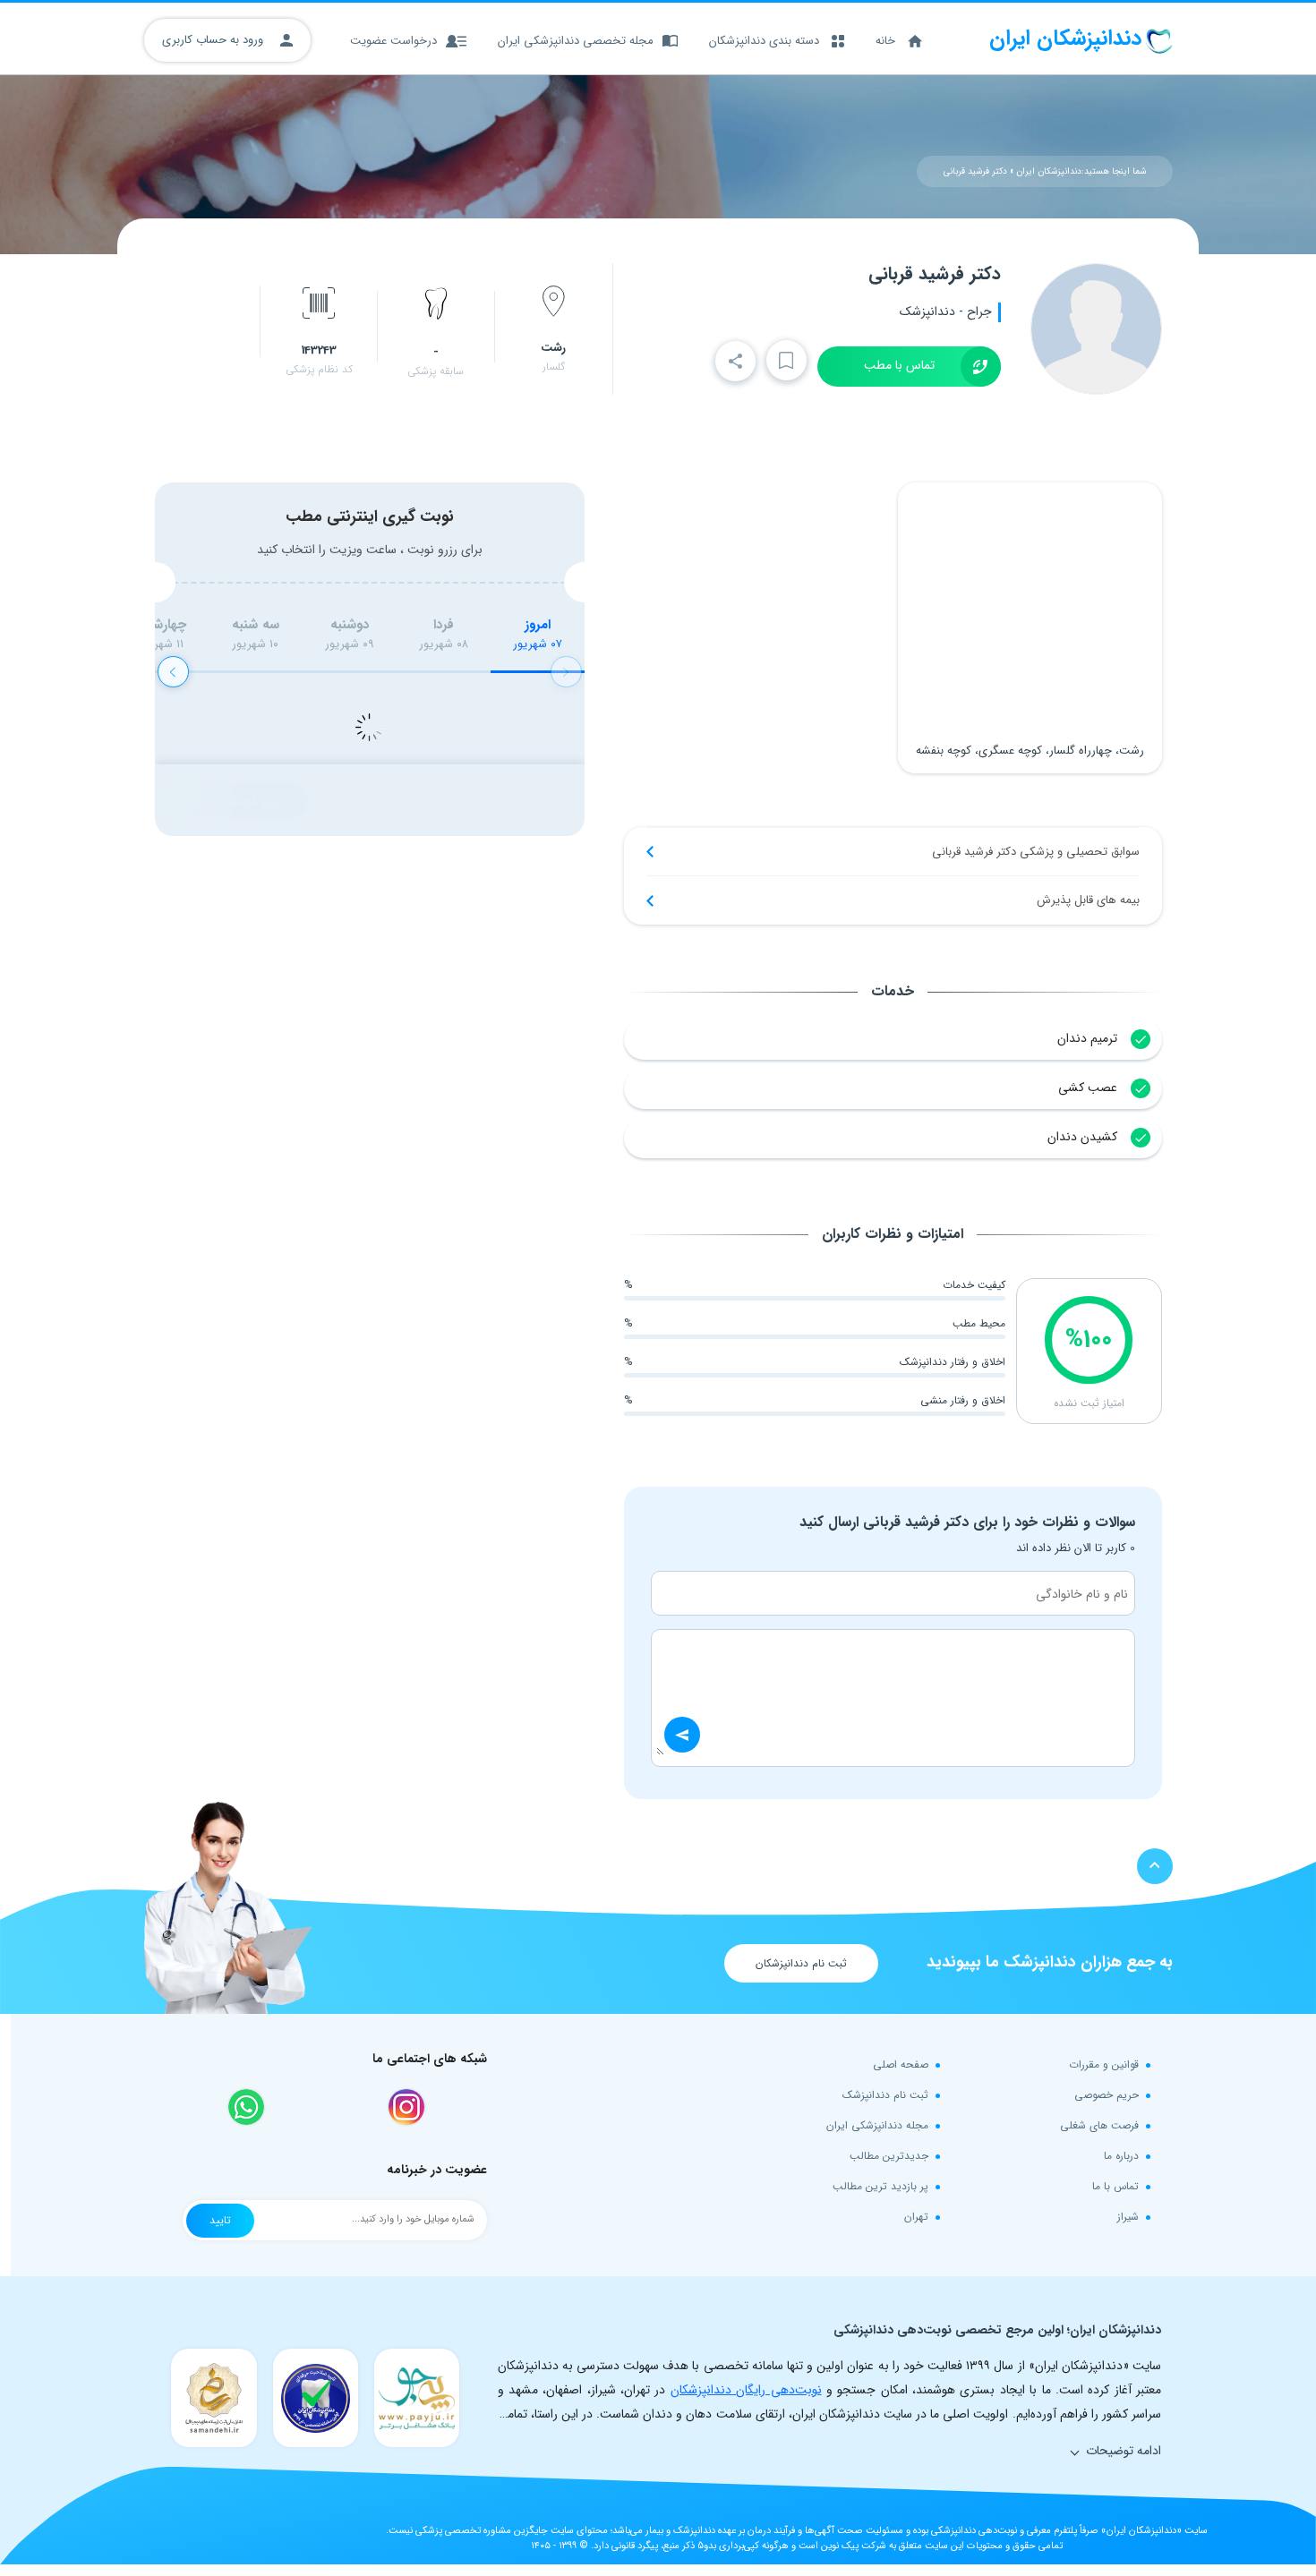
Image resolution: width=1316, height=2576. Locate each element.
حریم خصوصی (1107, 2095)
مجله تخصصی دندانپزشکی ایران (576, 41)
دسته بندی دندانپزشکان (764, 41)
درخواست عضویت (393, 41)
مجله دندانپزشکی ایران (877, 2125)
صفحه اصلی (901, 2064)
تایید (220, 2220)
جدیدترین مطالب (889, 2156)
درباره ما (1121, 2156)
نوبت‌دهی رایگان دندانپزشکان (746, 2390)
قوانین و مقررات (1104, 2064)
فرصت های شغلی (1099, 2125)
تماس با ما (1115, 2186)
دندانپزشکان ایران (1049, 171)
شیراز (1128, 2217)
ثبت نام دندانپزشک (885, 2095)
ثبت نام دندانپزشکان (801, 1963)
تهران (916, 2217)
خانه (885, 41)
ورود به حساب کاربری (214, 40)
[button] (173, 672)
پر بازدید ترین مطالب (880, 2186)
